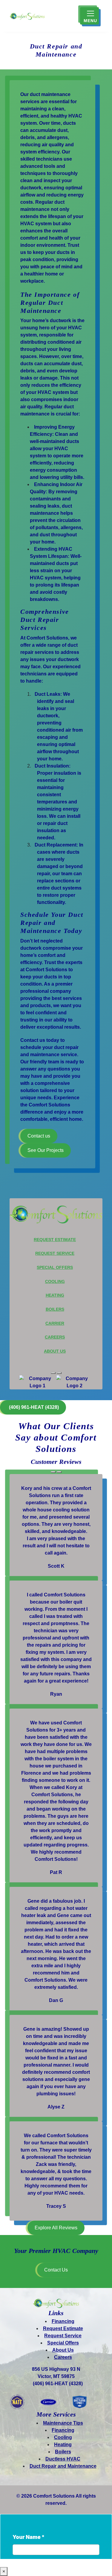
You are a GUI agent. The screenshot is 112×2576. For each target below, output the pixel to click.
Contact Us (56, 2270)
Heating (55, 1295)
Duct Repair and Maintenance (63, 2466)
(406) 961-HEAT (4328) (58, 2384)
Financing (63, 2321)
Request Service (55, 1253)
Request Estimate (55, 1240)
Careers (55, 1337)
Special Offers (55, 1267)
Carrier (55, 1323)
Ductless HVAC (63, 2459)
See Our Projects (46, 1150)
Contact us (39, 1136)
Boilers (55, 1309)
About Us (55, 1351)
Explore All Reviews (56, 2228)
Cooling (55, 1281)
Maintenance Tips (63, 2423)
